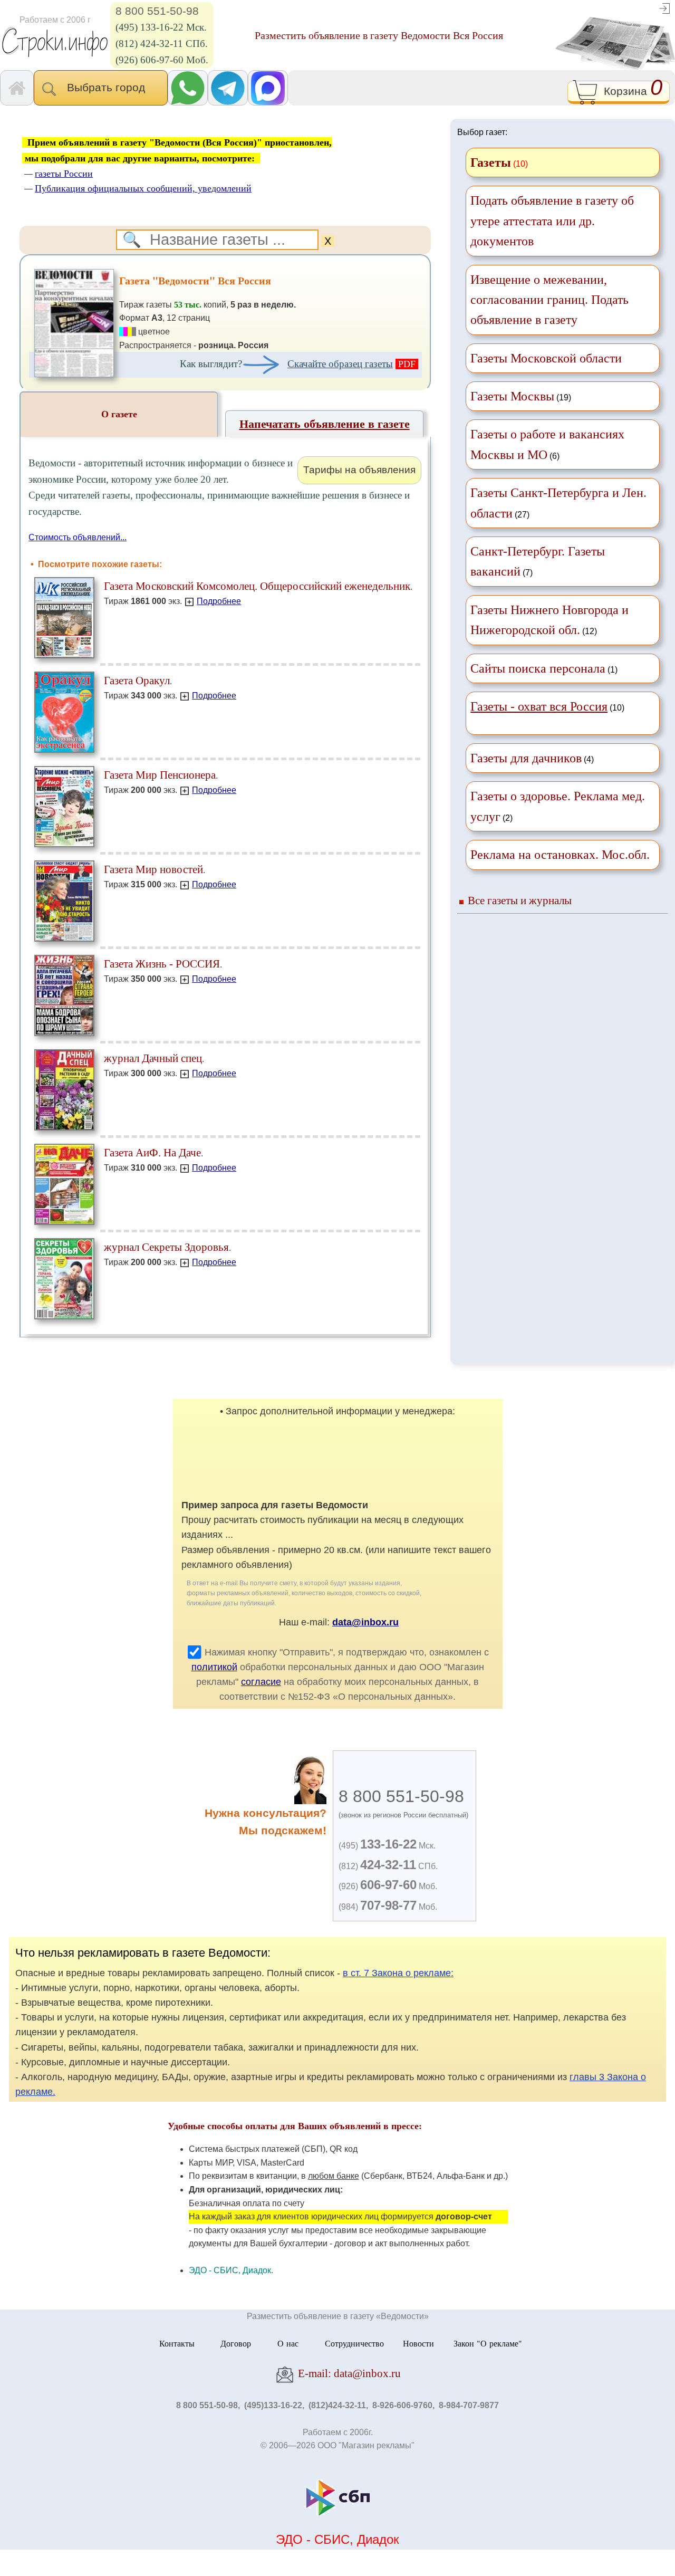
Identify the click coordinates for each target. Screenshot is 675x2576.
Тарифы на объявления (359, 470)
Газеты (491, 162)
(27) (558, 503)
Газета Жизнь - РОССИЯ (162, 964)
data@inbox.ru (365, 1622)
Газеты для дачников (526, 758)
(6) (547, 444)
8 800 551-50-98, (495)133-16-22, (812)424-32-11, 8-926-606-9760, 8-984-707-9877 (337, 2405)
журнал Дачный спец (153, 1058)
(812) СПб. (388, 1866)
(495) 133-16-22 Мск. (161, 27)
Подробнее (219, 601)
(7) (538, 561)
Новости (418, 2343)
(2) (558, 806)
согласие (261, 1682)
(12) (549, 620)
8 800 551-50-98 (157, 11)
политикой (214, 1667)
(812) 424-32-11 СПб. (162, 44)
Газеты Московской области (546, 358)
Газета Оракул (137, 680)
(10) (547, 706)
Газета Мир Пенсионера (160, 775)
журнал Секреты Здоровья (166, 1247)
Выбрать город (109, 87)
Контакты (177, 2343)
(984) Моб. (388, 1907)
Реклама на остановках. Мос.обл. (560, 855)
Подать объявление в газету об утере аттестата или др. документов (552, 221)
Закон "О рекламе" (488, 2343)
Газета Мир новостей (153, 869)
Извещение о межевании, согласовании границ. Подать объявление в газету (549, 300)
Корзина (630, 90)
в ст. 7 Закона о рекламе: (398, 1973)
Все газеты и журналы (520, 900)
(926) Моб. (388, 1886)
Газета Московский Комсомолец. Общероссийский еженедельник (257, 586)
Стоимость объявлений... (78, 537)
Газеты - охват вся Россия (539, 706)
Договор (236, 2343)
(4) (532, 758)
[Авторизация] (664, 8)
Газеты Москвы (512, 396)
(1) (544, 668)
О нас (288, 2343)
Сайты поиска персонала (538, 668)
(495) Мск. (387, 1846)
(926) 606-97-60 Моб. (162, 60)
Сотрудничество (354, 2343)
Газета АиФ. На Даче (152, 1152)
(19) (521, 396)
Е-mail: (348, 2373)
